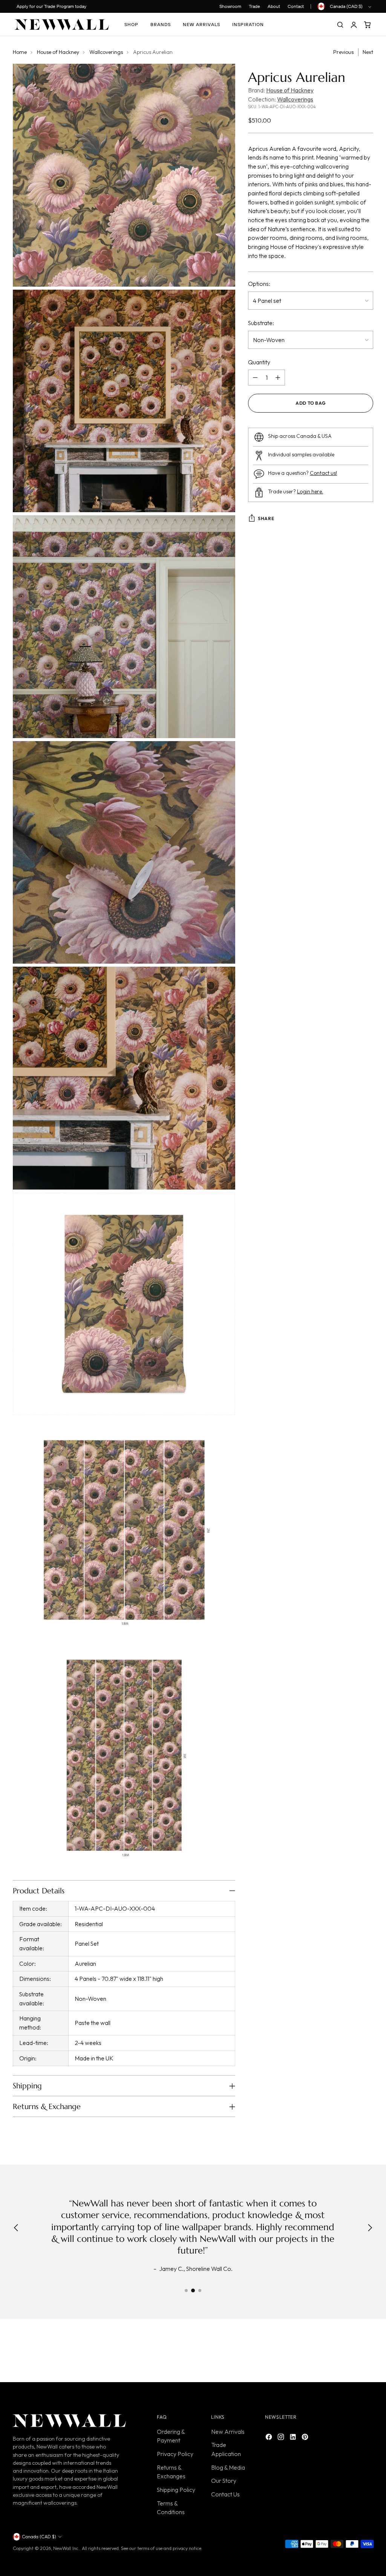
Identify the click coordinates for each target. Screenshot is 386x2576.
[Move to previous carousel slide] (349, 2352)
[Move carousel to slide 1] (186, 2290)
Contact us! (323, 473)
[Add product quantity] (278, 378)
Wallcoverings (106, 52)
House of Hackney (58, 52)
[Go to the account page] (354, 25)
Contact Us (225, 2494)
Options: (259, 284)
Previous (343, 52)
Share (266, 518)
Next (368, 52)
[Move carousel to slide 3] (200, 2290)
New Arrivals (228, 2432)
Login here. (310, 491)
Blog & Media (228, 2467)
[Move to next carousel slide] (367, 2352)
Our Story (224, 2481)
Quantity (259, 362)
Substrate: (261, 323)
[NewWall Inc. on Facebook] (270, 2438)
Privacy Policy (175, 2454)
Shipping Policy (176, 2490)
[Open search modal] (340, 25)
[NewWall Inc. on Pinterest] (306, 2438)
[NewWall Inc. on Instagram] (282, 2438)
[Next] (370, 2229)
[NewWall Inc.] (62, 25)
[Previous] (16, 2229)
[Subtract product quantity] (255, 378)
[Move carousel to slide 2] (193, 2290)
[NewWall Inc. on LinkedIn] (294, 2438)
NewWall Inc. (66, 2548)
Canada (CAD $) (346, 6)
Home (20, 52)
